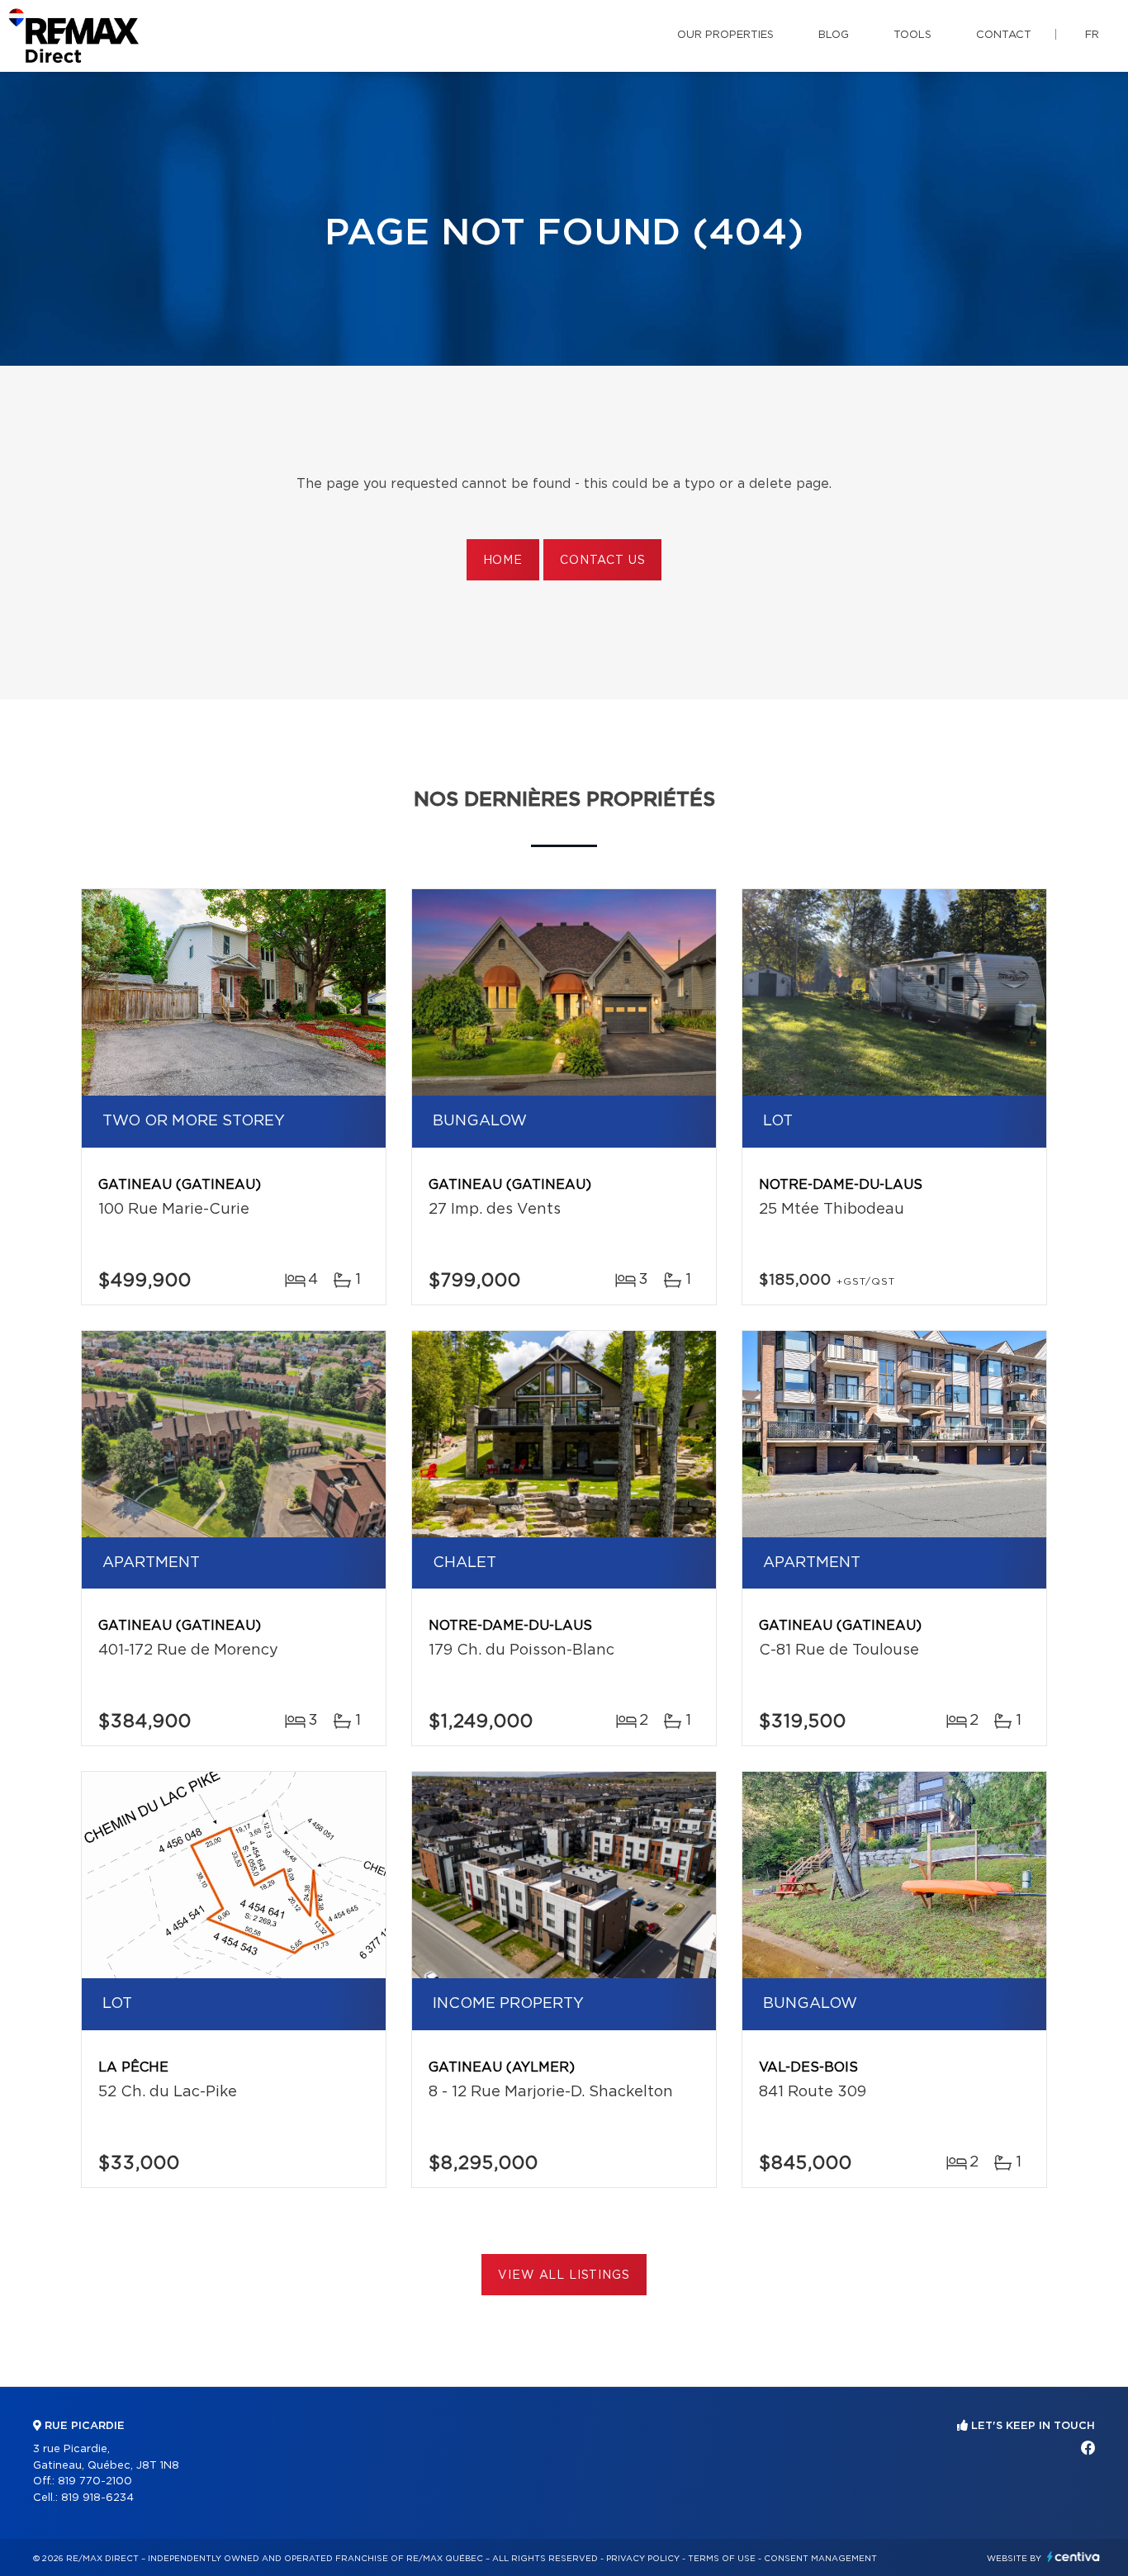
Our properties (725, 35)
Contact (1004, 35)
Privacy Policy (643, 2559)
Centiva (1073, 2557)
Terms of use (722, 2559)
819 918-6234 (97, 2498)
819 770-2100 (95, 2481)
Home (503, 561)
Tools (912, 35)
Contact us (602, 561)
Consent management (820, 2559)
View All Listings (564, 2275)
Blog (834, 35)
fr (1092, 35)
